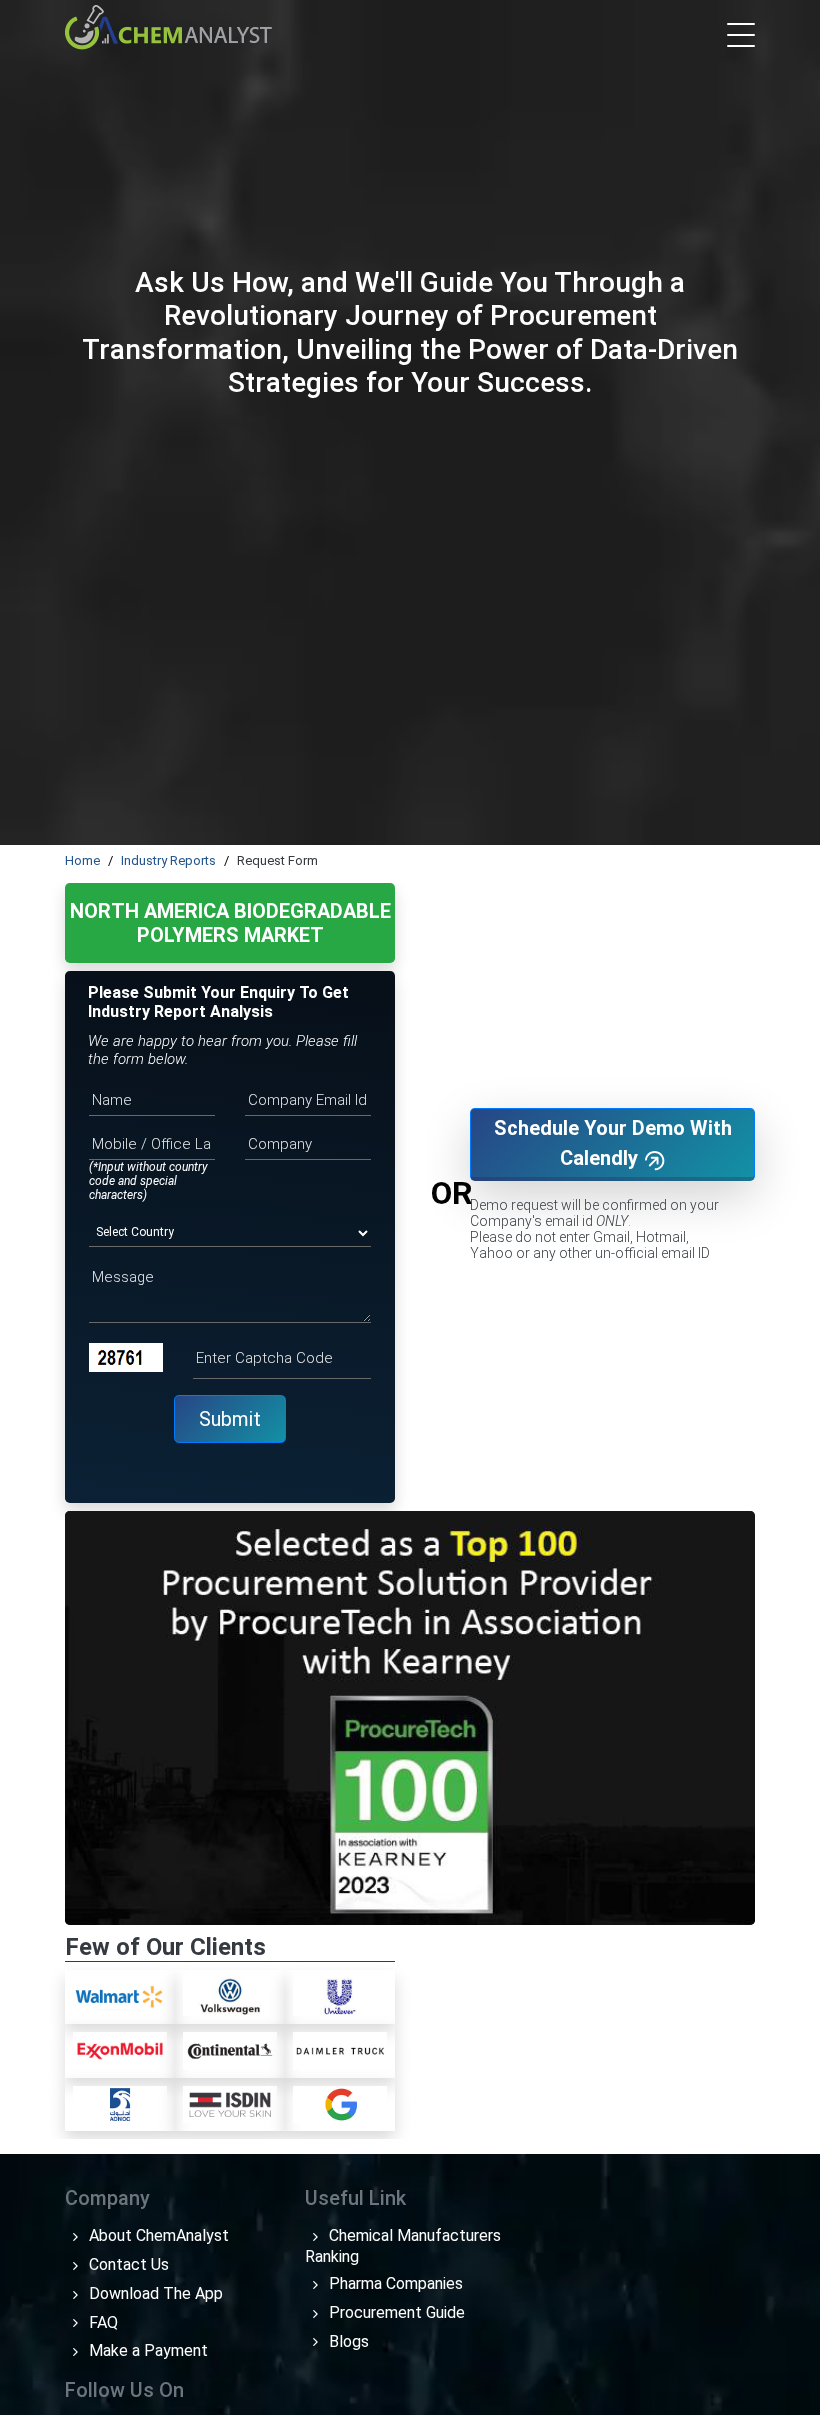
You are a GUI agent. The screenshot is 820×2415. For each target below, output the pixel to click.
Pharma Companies (394, 2283)
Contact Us (127, 2264)
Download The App (154, 2293)
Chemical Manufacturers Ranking (403, 2246)
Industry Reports (168, 860)
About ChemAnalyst (157, 2235)
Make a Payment (146, 2350)
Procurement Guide (395, 2312)
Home (82, 860)
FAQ (101, 2322)
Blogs (347, 2341)
